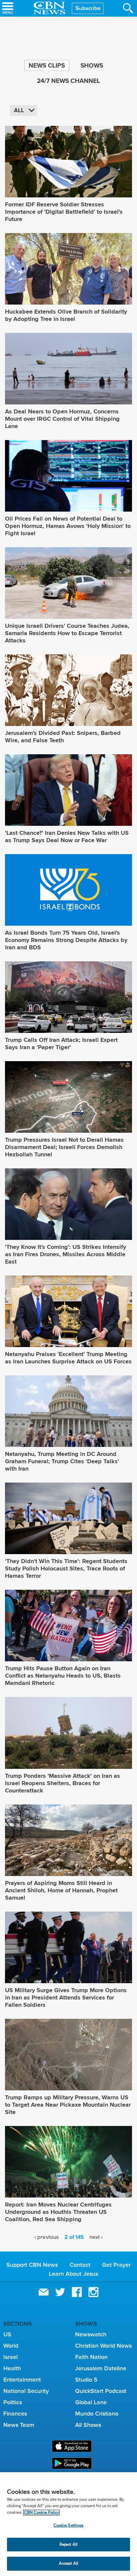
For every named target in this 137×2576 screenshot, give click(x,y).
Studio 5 (86, 2380)
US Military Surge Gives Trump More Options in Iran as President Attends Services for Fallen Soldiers (66, 1997)
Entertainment (22, 2380)
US (7, 2334)
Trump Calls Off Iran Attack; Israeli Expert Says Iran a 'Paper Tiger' (61, 1044)
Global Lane (91, 2402)
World (11, 2346)
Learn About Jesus (73, 2274)
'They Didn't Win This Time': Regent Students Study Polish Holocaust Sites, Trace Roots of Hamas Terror (66, 1568)
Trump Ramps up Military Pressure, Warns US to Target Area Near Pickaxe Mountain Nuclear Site (68, 2105)
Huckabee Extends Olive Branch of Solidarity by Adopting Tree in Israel (66, 315)
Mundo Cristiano (97, 2414)
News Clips (47, 65)
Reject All (68, 2545)
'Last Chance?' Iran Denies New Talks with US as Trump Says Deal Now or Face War (67, 836)
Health (12, 2368)
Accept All (68, 2564)
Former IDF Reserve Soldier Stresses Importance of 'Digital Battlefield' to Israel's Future (64, 212)
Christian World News (103, 2346)
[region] (68, 2524)
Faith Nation (91, 2357)
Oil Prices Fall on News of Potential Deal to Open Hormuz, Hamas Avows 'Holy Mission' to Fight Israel (68, 526)
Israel (10, 2357)
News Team (19, 2425)
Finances (15, 2414)
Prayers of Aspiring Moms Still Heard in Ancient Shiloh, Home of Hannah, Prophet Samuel (61, 1890)
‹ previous (47, 2237)
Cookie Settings (69, 2526)
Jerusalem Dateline (101, 2368)
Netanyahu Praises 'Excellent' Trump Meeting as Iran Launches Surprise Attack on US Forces (68, 1358)
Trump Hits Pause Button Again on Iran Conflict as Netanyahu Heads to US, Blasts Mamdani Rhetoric (63, 1676)
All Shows (88, 2425)
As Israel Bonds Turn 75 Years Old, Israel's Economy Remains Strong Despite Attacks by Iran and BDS (66, 940)
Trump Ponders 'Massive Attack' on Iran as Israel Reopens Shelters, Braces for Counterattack (63, 1783)
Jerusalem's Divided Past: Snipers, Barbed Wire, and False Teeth (63, 737)
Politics (13, 2402)
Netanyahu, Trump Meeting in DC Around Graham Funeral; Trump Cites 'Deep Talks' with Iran (62, 1461)
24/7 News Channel (68, 81)
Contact (80, 2265)
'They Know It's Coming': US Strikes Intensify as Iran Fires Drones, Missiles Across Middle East (66, 1254)
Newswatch (91, 2334)
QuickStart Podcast (101, 2391)
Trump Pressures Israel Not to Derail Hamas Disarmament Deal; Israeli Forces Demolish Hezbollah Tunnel (64, 1147)
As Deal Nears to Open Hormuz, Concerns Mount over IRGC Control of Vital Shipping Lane (62, 419)
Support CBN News (32, 2265)
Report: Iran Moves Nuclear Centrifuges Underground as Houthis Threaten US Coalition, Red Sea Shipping (58, 2212)
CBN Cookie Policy (41, 2513)
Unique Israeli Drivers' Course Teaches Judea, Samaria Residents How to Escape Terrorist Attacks (67, 633)
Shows (92, 65)
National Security (26, 2391)
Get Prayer (116, 2265)
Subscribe (88, 8)
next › (96, 2237)
